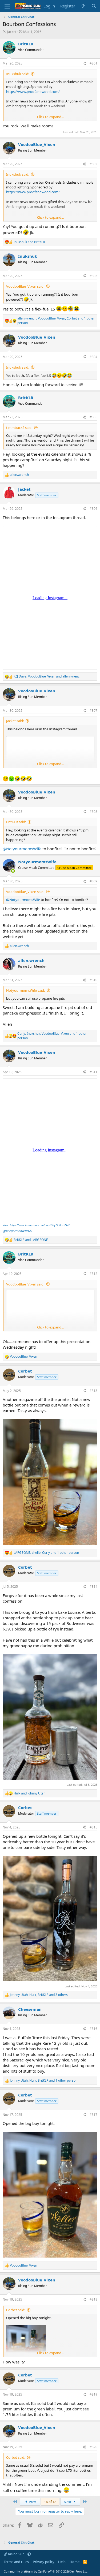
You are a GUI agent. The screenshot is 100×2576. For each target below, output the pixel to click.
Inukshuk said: (18, 74)
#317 (93, 2115)
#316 (93, 2029)
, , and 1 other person (56, 321)
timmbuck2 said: (19, 428)
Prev (32, 2502)
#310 (93, 980)
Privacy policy (44, 2562)
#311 (93, 1072)
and (29, 242)
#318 (93, 2299)
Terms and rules (16, 2562)
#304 (93, 357)
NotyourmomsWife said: (25, 990)
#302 (93, 164)
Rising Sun (16, 2554)
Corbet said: (16, 2310)
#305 (93, 417)
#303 (93, 276)
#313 (93, 1391)
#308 (93, 812)
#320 (93, 2447)
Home (75, 2562)
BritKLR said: (16, 822)
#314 (93, 1587)
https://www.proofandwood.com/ (33, 92)
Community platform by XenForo (46, 2571)
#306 (93, 509)
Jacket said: (15, 721)
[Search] (94, 6)
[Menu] (7, 6)
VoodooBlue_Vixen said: (25, 286)
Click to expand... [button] (50, 117)
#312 (93, 1274)
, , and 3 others (39, 1995)
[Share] (84, 64)
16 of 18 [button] (50, 2502)
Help (62, 2562)
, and (47, 676)
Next (68, 2502)
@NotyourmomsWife (22, 849)
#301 (93, 63)
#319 (93, 2394)
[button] (29, 2554)
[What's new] (83, 6)
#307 (93, 711)
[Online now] (13, 871)
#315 (93, 1827)
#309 (93, 881)
